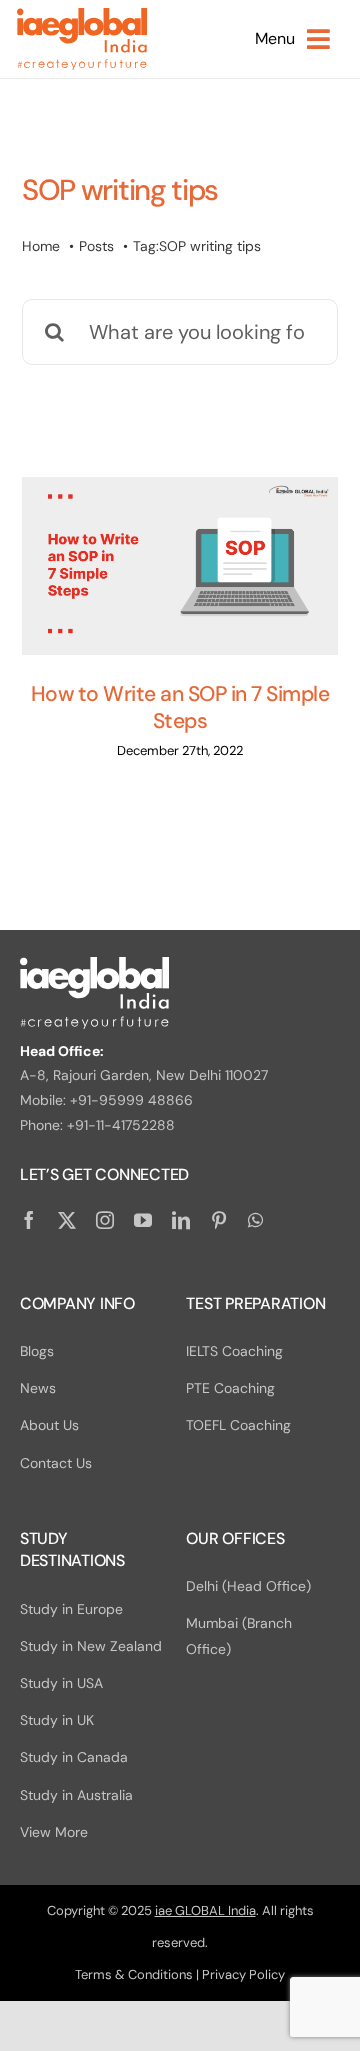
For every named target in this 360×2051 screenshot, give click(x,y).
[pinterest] (219, 1220)
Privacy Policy (243, 1974)
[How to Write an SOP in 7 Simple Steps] (180, 566)
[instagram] (105, 1220)
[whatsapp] (255, 1220)
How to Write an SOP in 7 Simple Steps (180, 707)
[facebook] (29, 1220)
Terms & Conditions (134, 1974)
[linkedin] (181, 1220)
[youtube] (143, 1220)
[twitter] (67, 1220)
